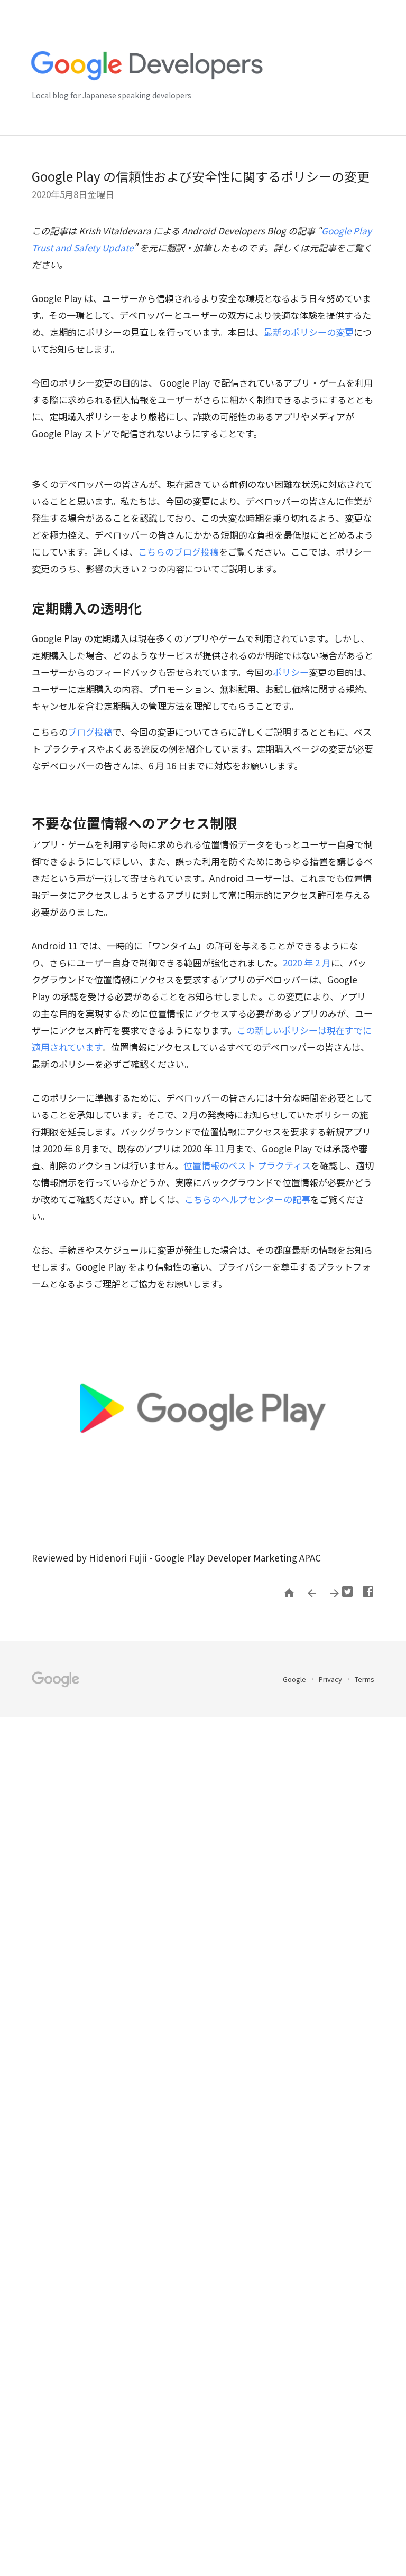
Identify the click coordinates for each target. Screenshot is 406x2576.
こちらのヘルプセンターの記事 (247, 1199)
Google (295, 1679)
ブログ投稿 (90, 732)
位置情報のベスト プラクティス (247, 1165)
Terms (365, 1679)
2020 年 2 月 (307, 962)
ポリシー (291, 672)
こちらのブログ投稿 (178, 552)
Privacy (331, 1679)
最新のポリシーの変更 (309, 332)
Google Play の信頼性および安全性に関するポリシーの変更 (201, 176)
